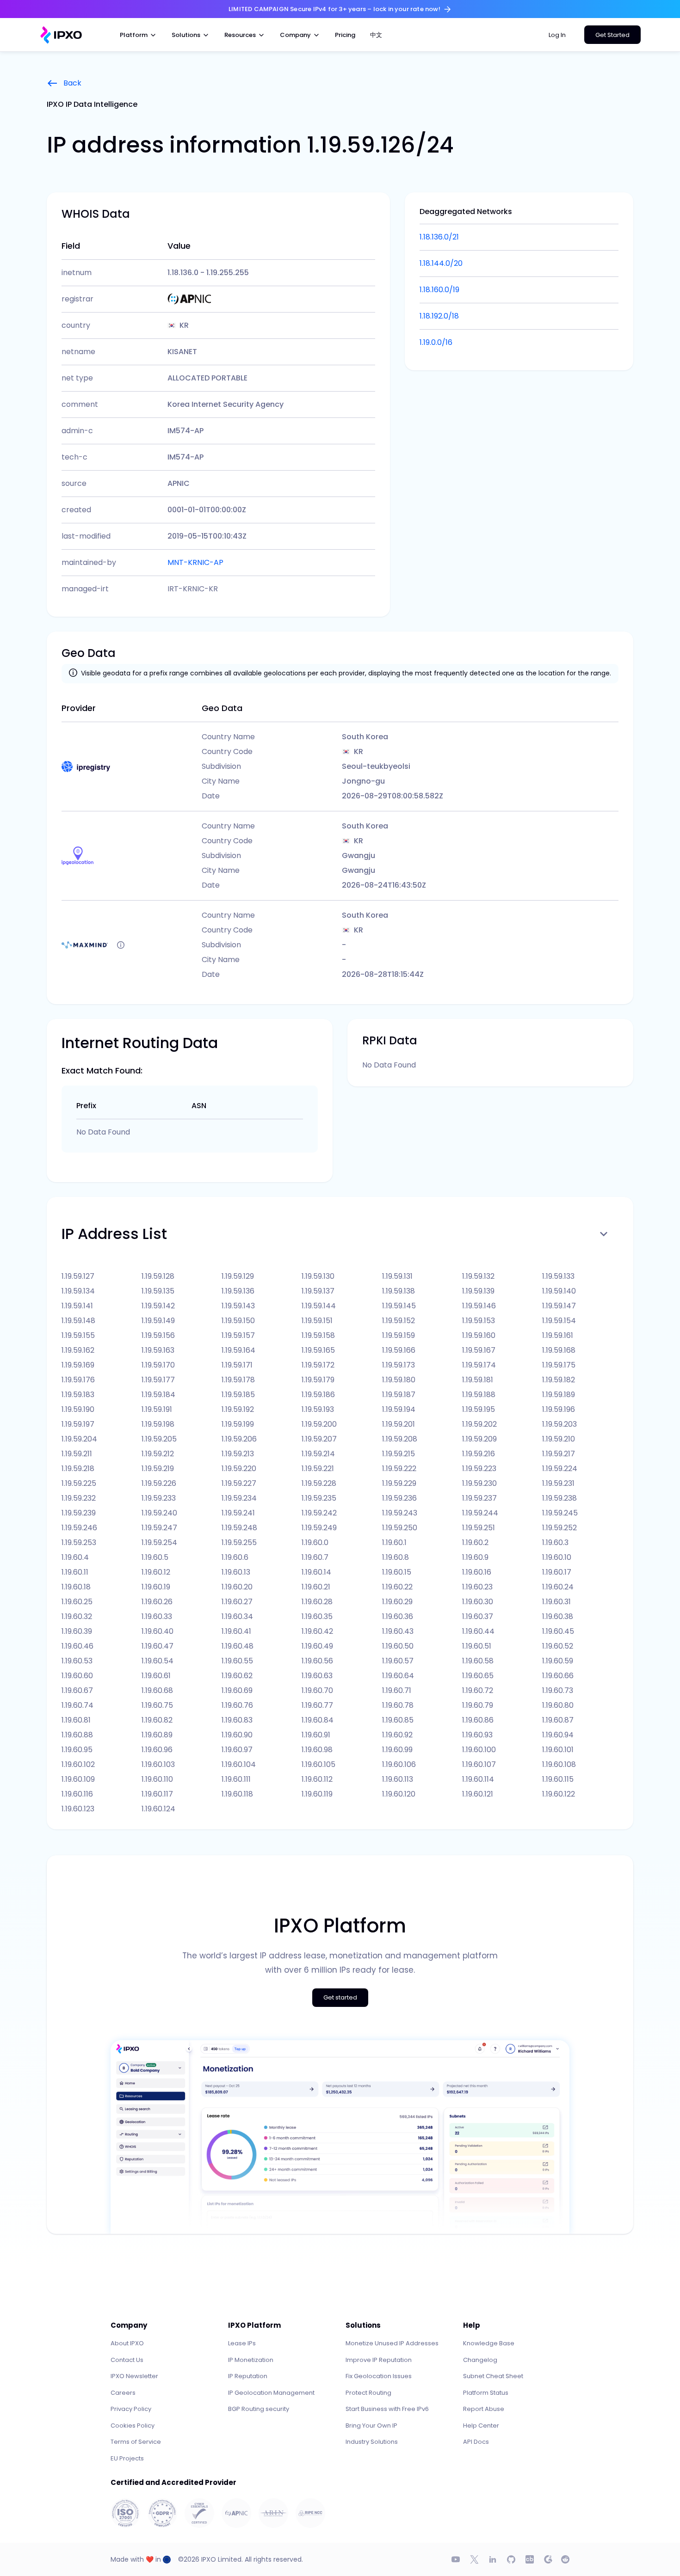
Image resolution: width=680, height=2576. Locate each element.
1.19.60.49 (317, 1646)
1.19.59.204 (79, 1439)
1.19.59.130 (318, 1276)
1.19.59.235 (319, 1498)
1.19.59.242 (319, 1513)
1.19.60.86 (478, 1720)
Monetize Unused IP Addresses (392, 2343)
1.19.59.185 (238, 1395)
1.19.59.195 (479, 1409)
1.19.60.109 (78, 1779)
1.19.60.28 (317, 1602)
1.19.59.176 (78, 1380)
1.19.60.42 (317, 1631)
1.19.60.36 (398, 1616)
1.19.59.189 (559, 1395)
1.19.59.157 (238, 1335)
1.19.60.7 (315, 1557)
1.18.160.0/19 (439, 290)
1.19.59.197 (78, 1424)
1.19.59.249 (319, 1528)
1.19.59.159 (399, 1335)
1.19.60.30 (478, 1602)
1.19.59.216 (479, 1454)
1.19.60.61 (156, 1676)
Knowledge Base (489, 2343)
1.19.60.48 (238, 1646)
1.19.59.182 (559, 1380)
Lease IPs (242, 2343)
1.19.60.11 (75, 1572)
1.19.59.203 (559, 1424)
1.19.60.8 (396, 1557)
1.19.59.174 (479, 1365)
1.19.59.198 (158, 1424)
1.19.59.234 (239, 1498)
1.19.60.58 (478, 1661)
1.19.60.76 (237, 1705)
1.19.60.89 (157, 1735)
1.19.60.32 (77, 1616)
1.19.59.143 (238, 1306)
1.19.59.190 (78, 1409)
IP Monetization (251, 2360)
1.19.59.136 (238, 1291)
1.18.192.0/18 (439, 316)
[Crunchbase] (530, 2559)
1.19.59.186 (318, 1395)
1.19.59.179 (318, 1380)
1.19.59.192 (238, 1409)
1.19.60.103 (158, 1764)
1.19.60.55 (237, 1661)
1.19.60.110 (157, 1779)
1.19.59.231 (558, 1483)
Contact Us (127, 2360)
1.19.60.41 (236, 1631)
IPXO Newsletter (134, 2376)
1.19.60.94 (558, 1735)
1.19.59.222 (399, 1469)
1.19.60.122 (559, 1794)
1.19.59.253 (79, 1543)
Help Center (481, 2426)
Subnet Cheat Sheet (493, 2376)
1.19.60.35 (317, 1616)
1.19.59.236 (399, 1498)
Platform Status (486, 2393)
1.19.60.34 (237, 1616)
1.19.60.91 (316, 1735)
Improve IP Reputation (379, 2360)
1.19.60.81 (76, 1720)
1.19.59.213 (238, 1454)
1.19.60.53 (77, 1661)
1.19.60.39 (77, 1631)
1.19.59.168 (559, 1350)
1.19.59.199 (238, 1424)
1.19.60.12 (156, 1572)
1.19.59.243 (400, 1513)
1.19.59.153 (479, 1321)
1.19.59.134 (78, 1291)
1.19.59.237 (479, 1498)
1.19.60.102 (78, 1764)
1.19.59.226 (159, 1483)
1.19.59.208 (400, 1439)
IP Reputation (248, 2376)
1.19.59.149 (158, 1321)
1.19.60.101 (558, 1750)
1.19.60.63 (317, 1676)
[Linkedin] (493, 2559)
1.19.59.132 (478, 1276)
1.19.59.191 (157, 1409)
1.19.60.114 (478, 1779)
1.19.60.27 (237, 1602)
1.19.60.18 (76, 1587)
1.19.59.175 (559, 1365)
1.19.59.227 (239, 1483)
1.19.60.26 (157, 1602)
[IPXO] (61, 35)
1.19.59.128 (158, 1276)
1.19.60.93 (477, 1735)
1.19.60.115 (558, 1779)
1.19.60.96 (157, 1750)
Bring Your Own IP (371, 2426)
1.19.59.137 (318, 1291)
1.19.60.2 (475, 1543)
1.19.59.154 (559, 1321)
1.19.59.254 (159, 1543)
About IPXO (127, 2343)
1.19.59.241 (238, 1513)
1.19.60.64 (398, 1676)
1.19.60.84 (318, 1720)
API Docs (476, 2442)
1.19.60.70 (317, 1690)
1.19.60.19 (156, 1587)
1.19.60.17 (557, 1572)
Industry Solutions (372, 2442)
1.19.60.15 (397, 1572)
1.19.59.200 (319, 1424)
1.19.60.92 (397, 1735)
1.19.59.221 (318, 1469)
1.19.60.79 (478, 1705)
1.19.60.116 (77, 1794)
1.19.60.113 (398, 1779)
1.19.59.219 (158, 1469)
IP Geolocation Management (271, 2393)
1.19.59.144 (319, 1306)
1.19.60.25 (77, 1602)
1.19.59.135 (158, 1291)
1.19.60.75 (157, 1705)
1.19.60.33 (157, 1616)
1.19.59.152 (399, 1321)
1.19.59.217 (559, 1454)
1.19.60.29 (397, 1602)
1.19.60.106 (399, 1764)
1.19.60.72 (478, 1690)
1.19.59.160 (479, 1335)
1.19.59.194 (399, 1409)
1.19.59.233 (159, 1498)
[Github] (511, 2559)
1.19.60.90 (237, 1735)
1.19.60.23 (477, 1587)
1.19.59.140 (559, 1291)
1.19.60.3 (555, 1543)
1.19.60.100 (479, 1750)
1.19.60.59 (558, 1661)
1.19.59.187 (399, 1395)
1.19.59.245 (560, 1513)
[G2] (548, 2559)
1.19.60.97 (237, 1750)
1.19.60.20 (237, 1587)
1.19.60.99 (397, 1750)
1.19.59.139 (478, 1291)
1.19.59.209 (479, 1439)
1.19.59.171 (237, 1365)
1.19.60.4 (75, 1557)
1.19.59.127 (78, 1276)
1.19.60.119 (317, 1794)
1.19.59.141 (77, 1306)
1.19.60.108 (559, 1764)
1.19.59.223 (479, 1469)
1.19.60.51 (477, 1646)
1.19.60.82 (157, 1720)
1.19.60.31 (556, 1602)
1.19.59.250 (400, 1528)
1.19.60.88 (77, 1735)
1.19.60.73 (558, 1690)
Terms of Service (136, 2442)
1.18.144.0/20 (441, 263)
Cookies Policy (133, 2426)
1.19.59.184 (158, 1395)
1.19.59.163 (158, 1350)
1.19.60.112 (317, 1779)
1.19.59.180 (399, 1380)
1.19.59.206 (239, 1439)
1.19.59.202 (479, 1424)
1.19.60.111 (236, 1779)
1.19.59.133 (558, 1276)
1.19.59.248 (239, 1528)
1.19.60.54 (158, 1661)
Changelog (480, 2360)
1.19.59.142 (158, 1306)
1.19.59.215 (399, 1454)
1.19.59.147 (559, 1306)
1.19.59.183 (78, 1395)
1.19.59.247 (159, 1528)
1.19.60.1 (394, 1543)
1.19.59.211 (77, 1454)
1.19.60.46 (77, 1646)
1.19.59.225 (79, 1483)
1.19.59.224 (560, 1469)
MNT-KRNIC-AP (195, 562)
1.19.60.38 (558, 1616)
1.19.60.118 (237, 1794)
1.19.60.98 (317, 1750)
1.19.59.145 (399, 1306)
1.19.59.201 (399, 1424)
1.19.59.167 (479, 1350)
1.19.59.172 (318, 1365)
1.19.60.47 (158, 1646)
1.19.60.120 (399, 1794)
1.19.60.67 (77, 1690)
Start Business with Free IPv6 (387, 2409)
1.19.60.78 (398, 1705)
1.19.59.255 (239, 1543)
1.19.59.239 (79, 1513)
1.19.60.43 (398, 1631)
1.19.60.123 (78, 1809)
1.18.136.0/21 (439, 237)
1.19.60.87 (558, 1720)
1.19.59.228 (319, 1483)
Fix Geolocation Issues (379, 2376)
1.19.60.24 (558, 1587)
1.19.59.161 (558, 1335)
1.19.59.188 (479, 1395)
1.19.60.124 (158, 1809)
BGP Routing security (259, 2409)
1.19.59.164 (238, 1350)
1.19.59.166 (399, 1350)
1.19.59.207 (319, 1439)
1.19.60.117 (157, 1794)
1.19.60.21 (316, 1587)
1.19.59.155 (78, 1335)
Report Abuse (484, 2409)
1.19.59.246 (79, 1528)
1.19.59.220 (239, 1469)
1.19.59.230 (479, 1483)
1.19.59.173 (399, 1365)
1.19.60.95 (77, 1750)
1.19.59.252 (559, 1528)
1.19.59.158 (318, 1335)
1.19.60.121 (478, 1794)
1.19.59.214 (318, 1454)
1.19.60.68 (157, 1690)
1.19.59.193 (318, 1409)
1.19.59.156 (158, 1335)
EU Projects (127, 2458)
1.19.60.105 (318, 1764)
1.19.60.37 (478, 1616)
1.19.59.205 (159, 1439)
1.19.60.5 (155, 1557)
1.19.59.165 (318, 1350)
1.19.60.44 (478, 1631)
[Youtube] (456, 2559)
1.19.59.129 (238, 1276)
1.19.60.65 (478, 1676)
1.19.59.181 (478, 1380)
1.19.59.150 (238, 1321)
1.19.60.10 (557, 1557)
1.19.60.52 (558, 1646)
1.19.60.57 (398, 1661)
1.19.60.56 (317, 1661)
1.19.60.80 (558, 1705)
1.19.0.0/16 (436, 342)
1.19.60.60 (77, 1676)
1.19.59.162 (78, 1350)
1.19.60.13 (236, 1572)
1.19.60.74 (77, 1705)
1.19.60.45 (558, 1631)
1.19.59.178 (238, 1380)
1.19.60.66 (558, 1676)
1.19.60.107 (479, 1764)
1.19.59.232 (79, 1498)
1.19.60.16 (477, 1572)
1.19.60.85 (398, 1720)
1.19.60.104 (239, 1764)
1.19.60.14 (316, 1572)
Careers (123, 2393)
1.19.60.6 (235, 1557)
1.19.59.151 (317, 1321)
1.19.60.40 (158, 1631)
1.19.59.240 (159, 1513)
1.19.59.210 (559, 1439)
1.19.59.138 (399, 1291)
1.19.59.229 (399, 1483)
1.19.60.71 (397, 1690)
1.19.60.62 (237, 1676)
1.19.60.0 (315, 1543)
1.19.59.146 (479, 1306)
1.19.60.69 (237, 1690)
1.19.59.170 (158, 1365)
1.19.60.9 (475, 1557)
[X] (474, 2559)
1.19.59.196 (559, 1409)
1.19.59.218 (78, 1469)
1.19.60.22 (397, 1587)
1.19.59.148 (78, 1321)
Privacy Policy (131, 2409)
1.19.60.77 (317, 1705)
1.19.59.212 (158, 1454)
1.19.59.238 (559, 1498)
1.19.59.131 (397, 1276)
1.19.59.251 (479, 1528)
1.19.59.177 (158, 1380)
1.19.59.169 (78, 1365)
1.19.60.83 (237, 1720)
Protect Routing (368, 2393)
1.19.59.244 (480, 1513)
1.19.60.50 (398, 1646)
